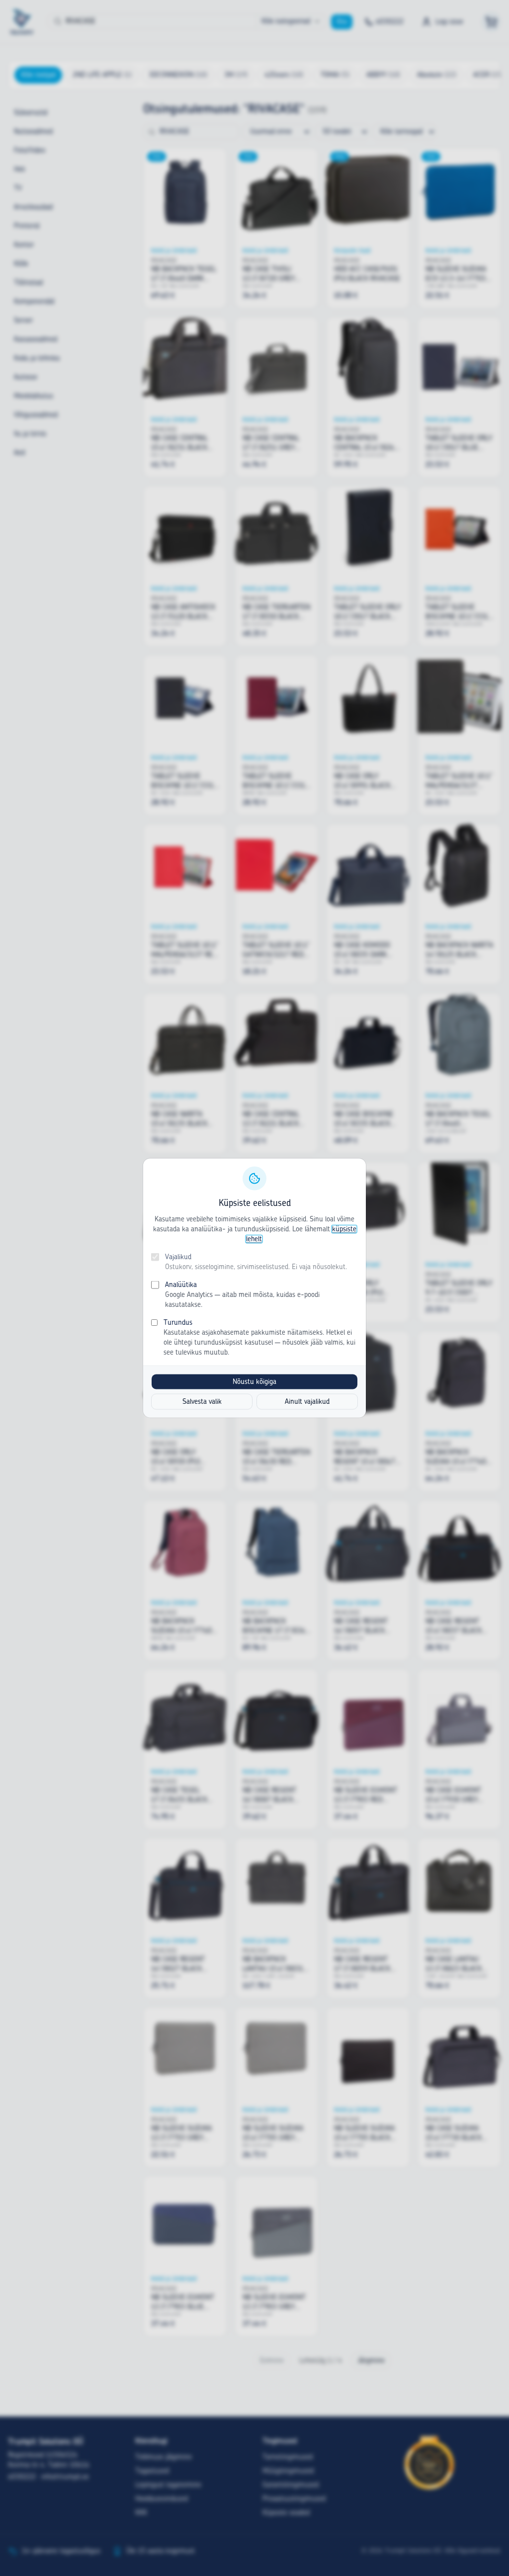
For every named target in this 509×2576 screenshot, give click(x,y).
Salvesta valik (202, 1402)
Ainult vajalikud (307, 1402)
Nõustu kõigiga (254, 1382)
